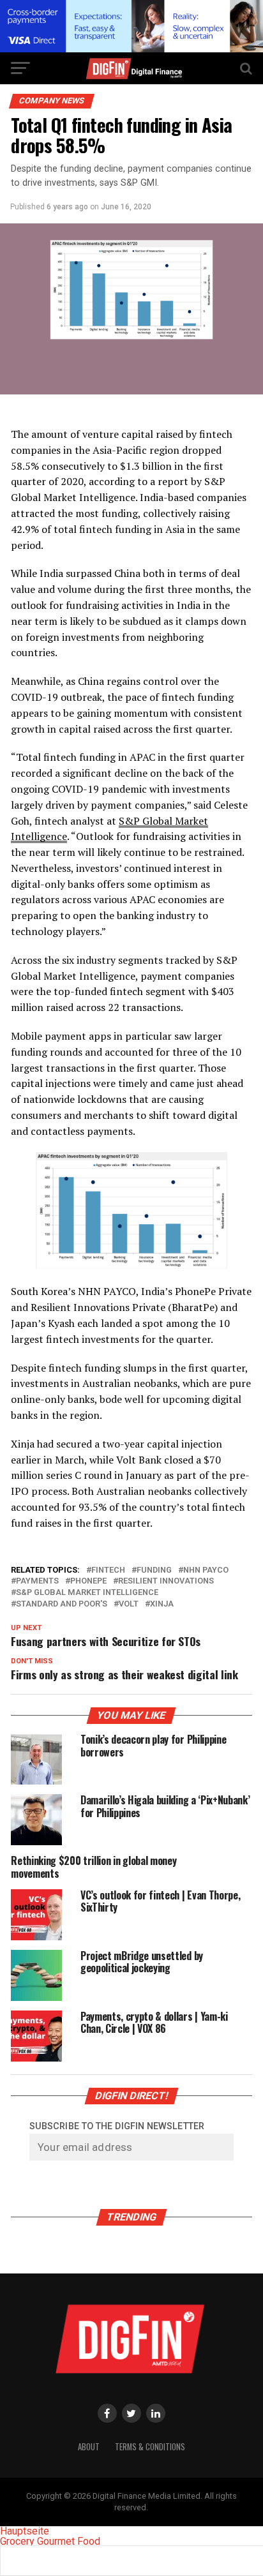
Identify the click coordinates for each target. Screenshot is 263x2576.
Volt (129, 1604)
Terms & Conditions (150, 2447)
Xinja (162, 1604)
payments (37, 1581)
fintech (108, 1570)
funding (154, 1570)
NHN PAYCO (206, 1570)
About (89, 2447)
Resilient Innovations (166, 1581)
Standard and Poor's (62, 1604)
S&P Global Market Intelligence (87, 1593)
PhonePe (88, 1581)
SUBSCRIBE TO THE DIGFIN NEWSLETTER (117, 2126)
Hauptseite (25, 2531)
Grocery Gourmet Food (50, 2541)
